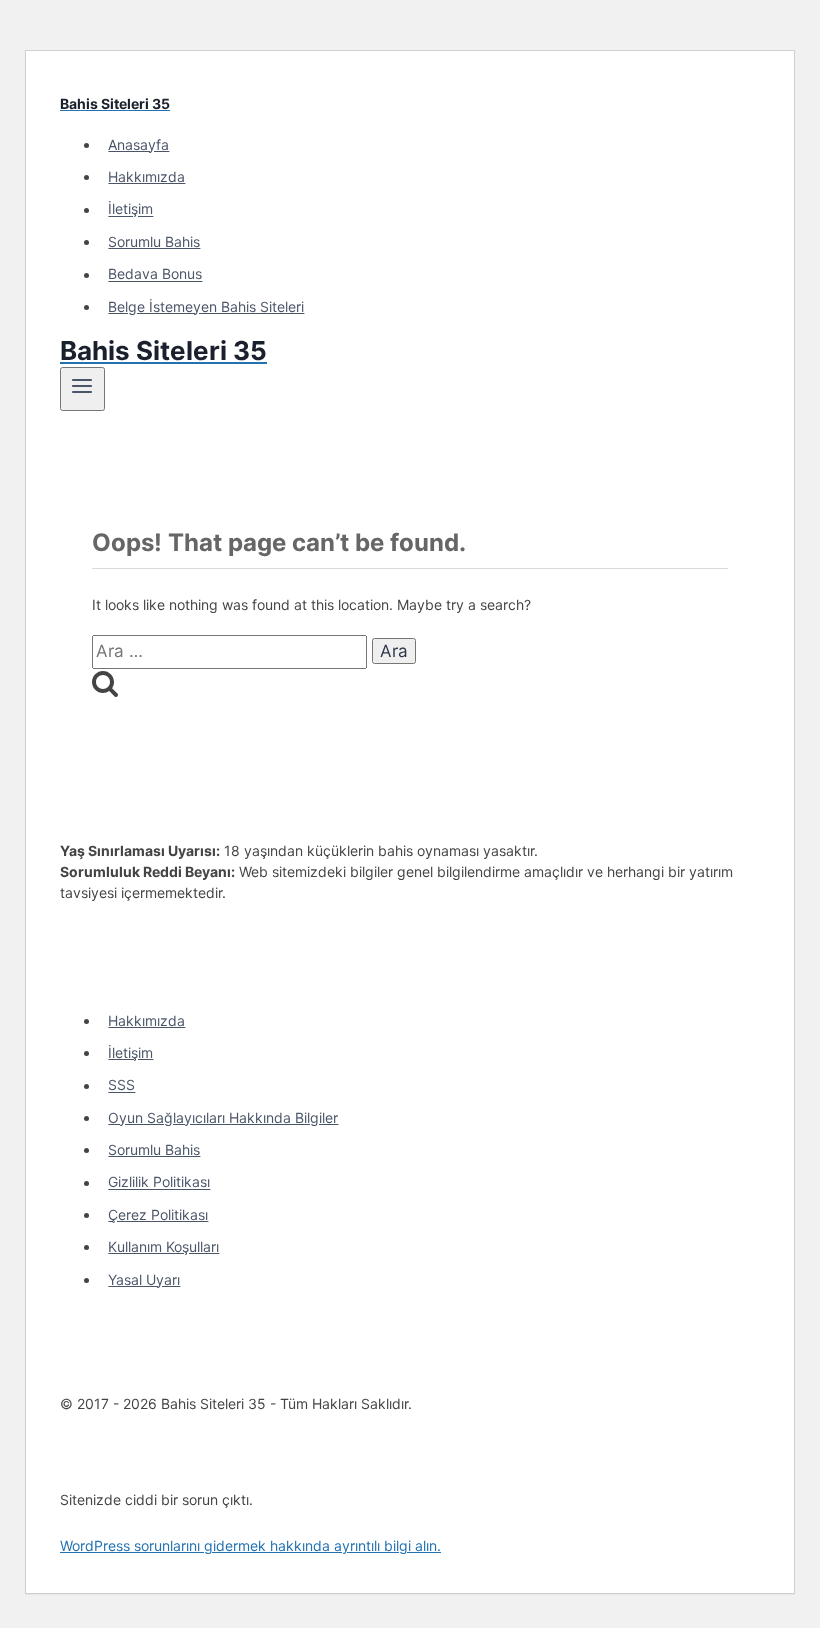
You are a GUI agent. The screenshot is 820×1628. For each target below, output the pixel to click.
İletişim (130, 209)
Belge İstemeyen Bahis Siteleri (206, 306)
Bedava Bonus (155, 274)
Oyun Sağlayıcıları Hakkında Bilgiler (223, 1117)
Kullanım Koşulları (163, 1246)
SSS (121, 1085)
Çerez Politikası (158, 1214)
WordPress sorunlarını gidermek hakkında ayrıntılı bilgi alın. (250, 1545)
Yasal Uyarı (144, 1279)
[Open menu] (82, 389)
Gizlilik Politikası (159, 1182)
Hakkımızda (146, 176)
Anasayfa (138, 144)
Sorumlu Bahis (154, 241)
